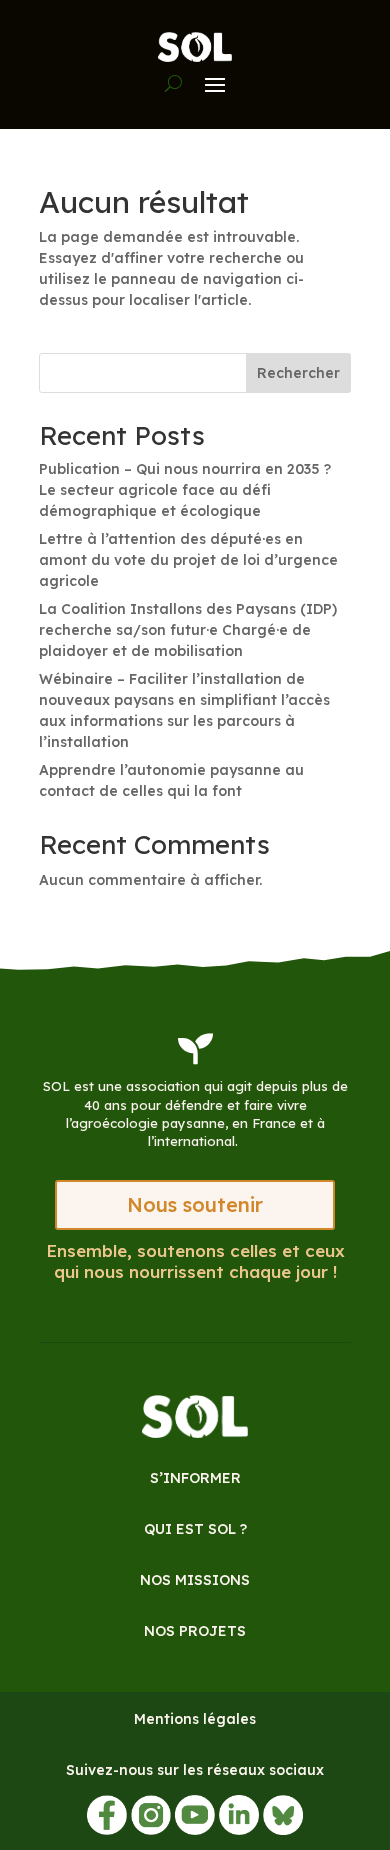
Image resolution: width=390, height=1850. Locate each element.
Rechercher (298, 373)
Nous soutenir (195, 1204)
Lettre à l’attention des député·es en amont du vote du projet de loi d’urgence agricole (188, 560)
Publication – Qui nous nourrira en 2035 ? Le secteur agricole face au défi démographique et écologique (185, 490)
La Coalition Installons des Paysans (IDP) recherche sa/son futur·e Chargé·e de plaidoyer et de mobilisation (188, 630)
